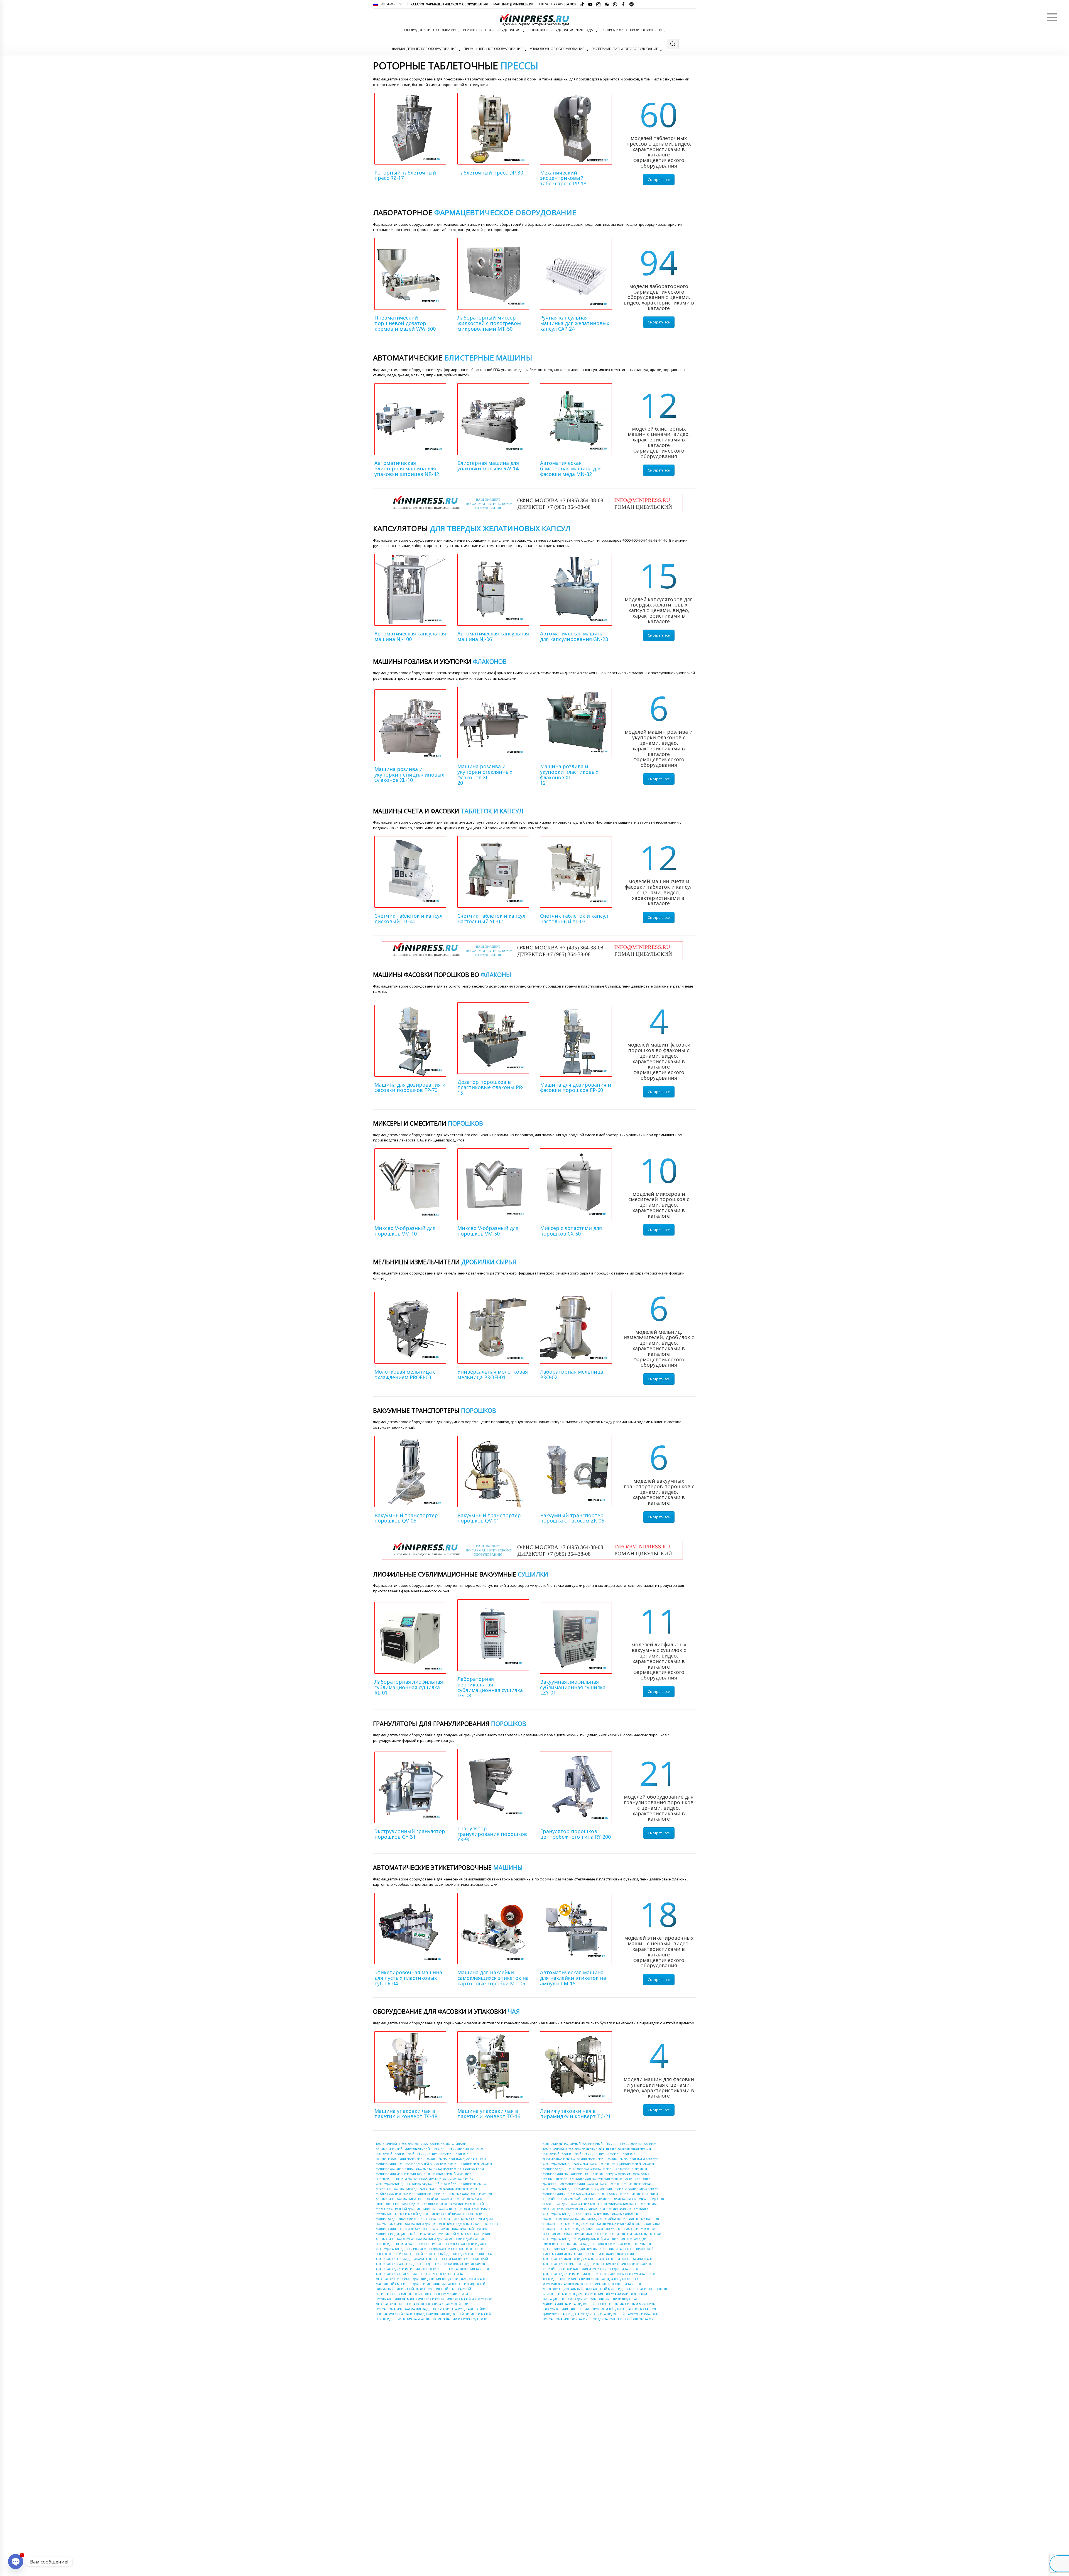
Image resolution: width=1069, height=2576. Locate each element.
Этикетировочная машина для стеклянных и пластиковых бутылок (597, 2244)
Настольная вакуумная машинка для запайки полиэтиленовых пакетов (601, 2219)
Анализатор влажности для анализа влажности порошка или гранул (599, 2259)
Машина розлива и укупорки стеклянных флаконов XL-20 (489, 774)
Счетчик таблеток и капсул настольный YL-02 (491, 919)
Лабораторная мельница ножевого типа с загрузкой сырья (424, 2304)
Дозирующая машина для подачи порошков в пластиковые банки (597, 2184)
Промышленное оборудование (493, 49)
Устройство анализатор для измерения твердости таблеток (591, 2269)
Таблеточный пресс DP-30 (493, 178)
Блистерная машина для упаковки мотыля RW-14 (493, 468)
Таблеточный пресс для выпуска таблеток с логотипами (421, 2144)
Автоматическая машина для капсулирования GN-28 (574, 636)
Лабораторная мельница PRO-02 (572, 1374)
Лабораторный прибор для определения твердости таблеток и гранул (432, 2279)
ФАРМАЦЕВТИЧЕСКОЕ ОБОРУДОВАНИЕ (424, 49)
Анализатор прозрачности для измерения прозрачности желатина (597, 2264)
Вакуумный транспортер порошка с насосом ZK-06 (572, 1518)
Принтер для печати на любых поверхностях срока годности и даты (431, 2244)
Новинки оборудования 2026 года (560, 30)
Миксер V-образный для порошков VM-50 (488, 1231)
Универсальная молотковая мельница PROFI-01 (493, 1374)
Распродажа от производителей (631, 30)
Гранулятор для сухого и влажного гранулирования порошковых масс (601, 2204)
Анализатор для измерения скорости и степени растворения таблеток (433, 2269)
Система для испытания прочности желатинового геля (588, 2254)
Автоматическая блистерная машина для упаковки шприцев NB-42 (407, 468)
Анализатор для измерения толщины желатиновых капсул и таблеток (599, 2274)
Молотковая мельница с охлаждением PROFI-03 (405, 1374)
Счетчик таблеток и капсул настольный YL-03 (574, 919)
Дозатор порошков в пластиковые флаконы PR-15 (491, 1087)
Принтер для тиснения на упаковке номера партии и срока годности (432, 2319)
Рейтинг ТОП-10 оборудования (492, 30)
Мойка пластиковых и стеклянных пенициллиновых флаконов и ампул (434, 2194)
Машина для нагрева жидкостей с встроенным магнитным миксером (599, 2304)
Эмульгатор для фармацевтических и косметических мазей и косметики (434, 2299)
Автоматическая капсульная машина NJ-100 (410, 636)
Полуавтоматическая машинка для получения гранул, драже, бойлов (432, 2309)
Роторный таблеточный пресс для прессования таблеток (422, 2154)
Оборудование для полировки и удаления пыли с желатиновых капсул (601, 2189)
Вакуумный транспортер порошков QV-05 (406, 1518)
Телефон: (557, 4)
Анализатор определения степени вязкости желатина (419, 2274)
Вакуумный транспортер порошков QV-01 (489, 1518)
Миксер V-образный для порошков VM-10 (405, 1231)
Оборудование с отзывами (430, 30)
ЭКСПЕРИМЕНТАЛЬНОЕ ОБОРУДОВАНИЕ (625, 49)
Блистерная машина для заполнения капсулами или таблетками (595, 2294)
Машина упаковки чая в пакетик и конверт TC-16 (489, 2114)
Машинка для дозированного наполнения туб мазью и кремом (595, 2169)
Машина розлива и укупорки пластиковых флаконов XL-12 (569, 774)
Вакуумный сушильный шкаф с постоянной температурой (423, 2289)
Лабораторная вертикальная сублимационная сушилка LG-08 (490, 1687)
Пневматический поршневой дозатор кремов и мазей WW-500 (405, 323)
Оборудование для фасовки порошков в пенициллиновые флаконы (598, 2164)
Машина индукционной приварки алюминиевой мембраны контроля (433, 2234)
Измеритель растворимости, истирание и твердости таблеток (592, 2284)
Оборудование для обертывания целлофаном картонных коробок (430, 2249)
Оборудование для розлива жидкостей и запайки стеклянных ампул (431, 2184)
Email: (512, 4)
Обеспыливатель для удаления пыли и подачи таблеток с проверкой (598, 2249)
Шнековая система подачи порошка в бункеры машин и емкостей (430, 2204)
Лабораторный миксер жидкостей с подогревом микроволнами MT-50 (489, 323)
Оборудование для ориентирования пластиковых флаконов (592, 2214)
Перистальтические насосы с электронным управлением (422, 2294)
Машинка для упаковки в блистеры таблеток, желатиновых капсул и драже (436, 2219)
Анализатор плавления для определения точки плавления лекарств (430, 2264)
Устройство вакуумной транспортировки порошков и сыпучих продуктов (603, 2199)
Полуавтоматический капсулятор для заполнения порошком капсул (599, 2319)
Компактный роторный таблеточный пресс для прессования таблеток (600, 2144)
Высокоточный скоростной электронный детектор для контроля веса (434, 2254)
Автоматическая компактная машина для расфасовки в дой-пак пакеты (433, 2239)
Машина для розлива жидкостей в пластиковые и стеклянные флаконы (434, 2164)
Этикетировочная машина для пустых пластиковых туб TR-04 (408, 1978)
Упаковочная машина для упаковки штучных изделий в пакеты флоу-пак (602, 2224)
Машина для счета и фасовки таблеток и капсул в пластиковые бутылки (600, 2194)
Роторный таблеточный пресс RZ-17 (409, 178)
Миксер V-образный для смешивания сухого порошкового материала (433, 2209)
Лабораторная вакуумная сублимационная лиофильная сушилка (596, 2209)
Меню (1052, 17)
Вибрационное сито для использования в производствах (590, 2299)
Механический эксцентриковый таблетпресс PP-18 (563, 178)
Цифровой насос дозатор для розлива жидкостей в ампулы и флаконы (601, 2314)
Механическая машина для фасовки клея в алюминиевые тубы (426, 2189)
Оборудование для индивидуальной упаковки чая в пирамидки (595, 2239)
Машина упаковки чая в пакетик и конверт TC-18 (406, 2114)
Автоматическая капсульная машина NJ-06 (493, 636)
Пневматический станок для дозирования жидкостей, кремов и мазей (433, 2314)
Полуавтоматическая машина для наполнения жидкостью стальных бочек (437, 2224)
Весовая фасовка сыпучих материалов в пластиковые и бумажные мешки (602, 2234)
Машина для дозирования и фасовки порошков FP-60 (576, 1087)
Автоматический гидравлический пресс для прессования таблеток (430, 2149)
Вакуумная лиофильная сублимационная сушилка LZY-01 (573, 1687)
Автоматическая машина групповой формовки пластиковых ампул (430, 2199)
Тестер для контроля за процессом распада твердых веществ (591, 2279)
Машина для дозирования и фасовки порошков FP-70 (410, 1087)
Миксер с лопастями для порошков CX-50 (571, 1231)
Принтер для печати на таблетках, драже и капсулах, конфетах (424, 2179)
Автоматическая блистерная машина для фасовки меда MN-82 (571, 468)
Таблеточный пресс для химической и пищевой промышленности (598, 2149)
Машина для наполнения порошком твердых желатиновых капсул (597, 2174)
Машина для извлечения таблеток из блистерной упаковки (424, 2174)
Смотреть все (659, 180)
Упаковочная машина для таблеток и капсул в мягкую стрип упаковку (599, 2229)
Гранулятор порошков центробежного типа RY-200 (575, 1834)
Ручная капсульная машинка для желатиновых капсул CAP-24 (575, 323)
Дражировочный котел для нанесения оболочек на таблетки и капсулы (601, 2159)
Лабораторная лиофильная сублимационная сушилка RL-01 (409, 1687)
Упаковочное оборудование (557, 49)
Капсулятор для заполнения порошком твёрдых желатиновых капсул (599, 2309)
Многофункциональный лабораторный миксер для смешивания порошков (605, 2289)
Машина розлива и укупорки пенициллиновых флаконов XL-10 (409, 775)
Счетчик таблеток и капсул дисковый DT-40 (408, 919)
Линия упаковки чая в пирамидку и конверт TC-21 (575, 2114)
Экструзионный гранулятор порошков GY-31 (410, 1834)
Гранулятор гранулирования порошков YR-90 (492, 1834)
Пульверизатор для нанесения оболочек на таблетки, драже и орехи (431, 2159)
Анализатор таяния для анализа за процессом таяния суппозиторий (432, 2259)
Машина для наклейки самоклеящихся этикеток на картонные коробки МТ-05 (493, 1978)
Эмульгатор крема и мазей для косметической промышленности (429, 2214)
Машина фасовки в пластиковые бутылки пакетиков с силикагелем (430, 2169)
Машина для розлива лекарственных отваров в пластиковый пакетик (431, 2229)
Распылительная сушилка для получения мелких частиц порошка (597, 2179)
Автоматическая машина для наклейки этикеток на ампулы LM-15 (573, 1978)
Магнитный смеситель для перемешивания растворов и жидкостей (431, 2284)
